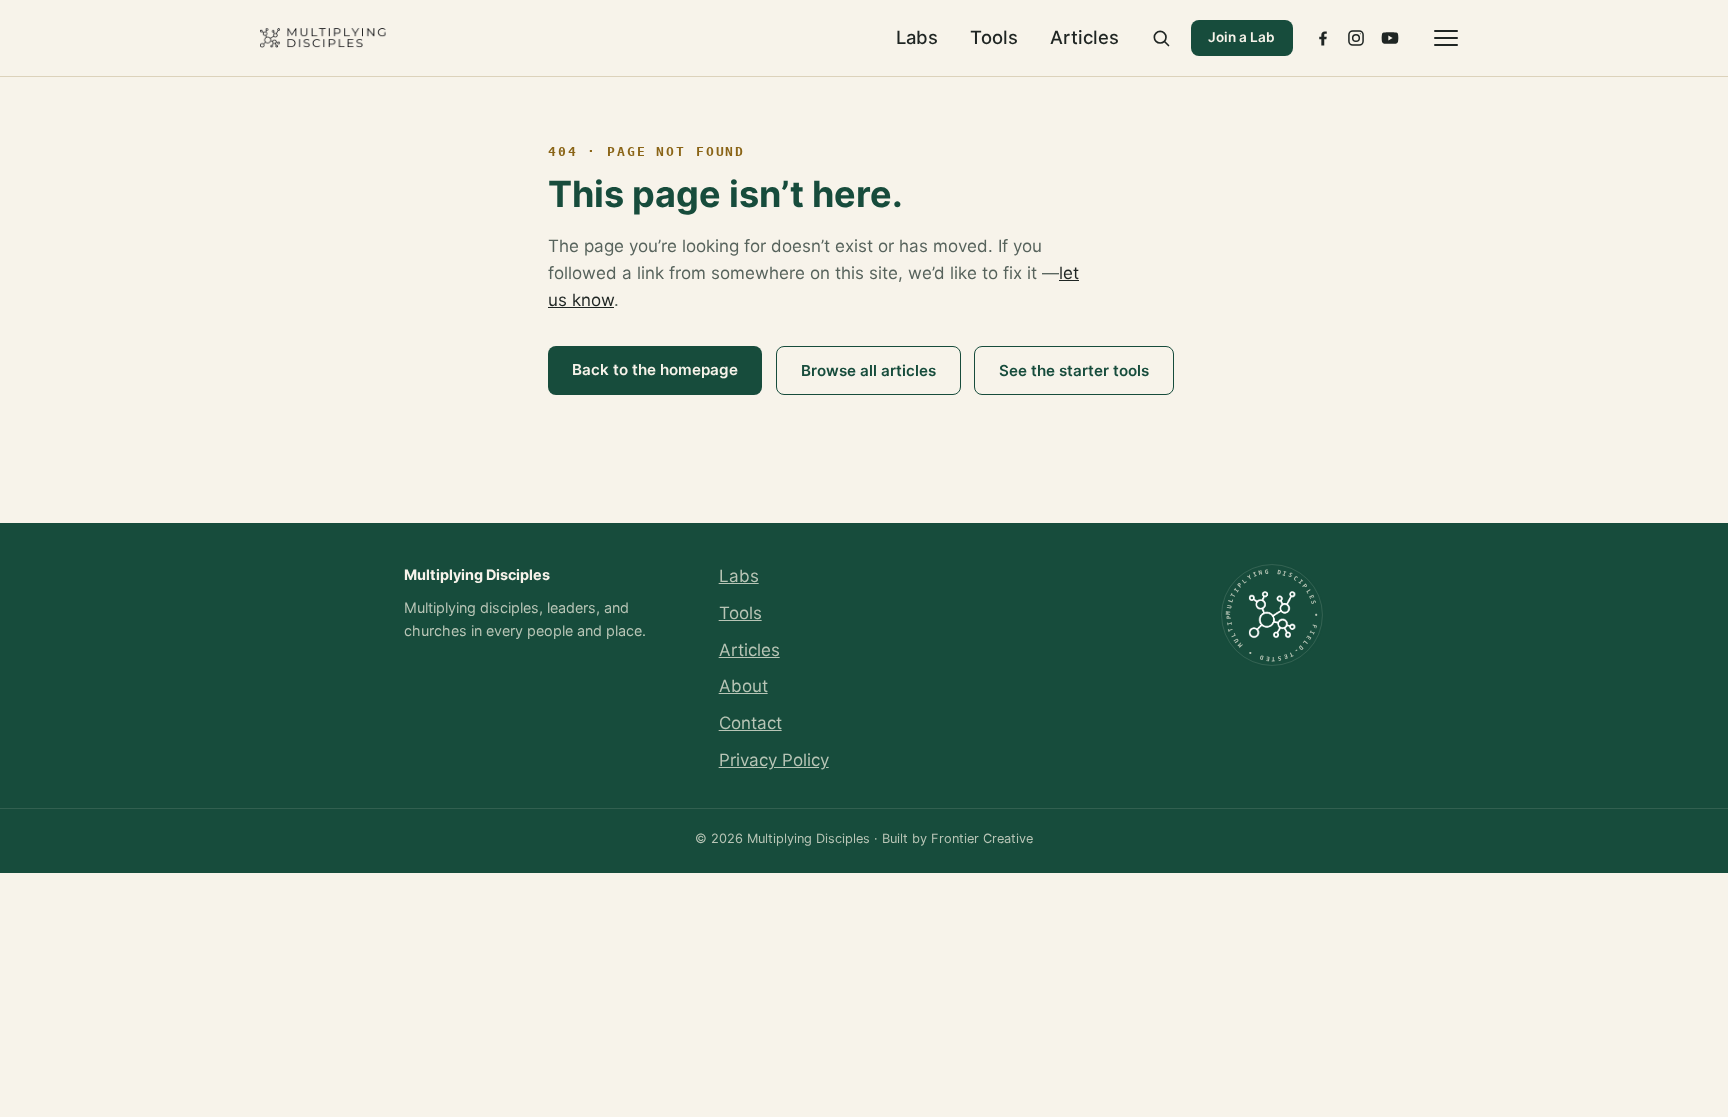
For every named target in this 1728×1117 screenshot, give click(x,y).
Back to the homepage (655, 369)
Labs (917, 37)
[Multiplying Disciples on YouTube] (1390, 38)
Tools (994, 37)
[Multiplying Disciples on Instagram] (1356, 38)
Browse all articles (868, 370)
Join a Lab (1241, 37)
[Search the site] (1161, 38)
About (743, 686)
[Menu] (1446, 38)
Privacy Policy (774, 760)
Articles (1084, 37)
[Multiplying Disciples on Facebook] (1323, 38)
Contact (750, 723)
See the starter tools (1074, 370)
